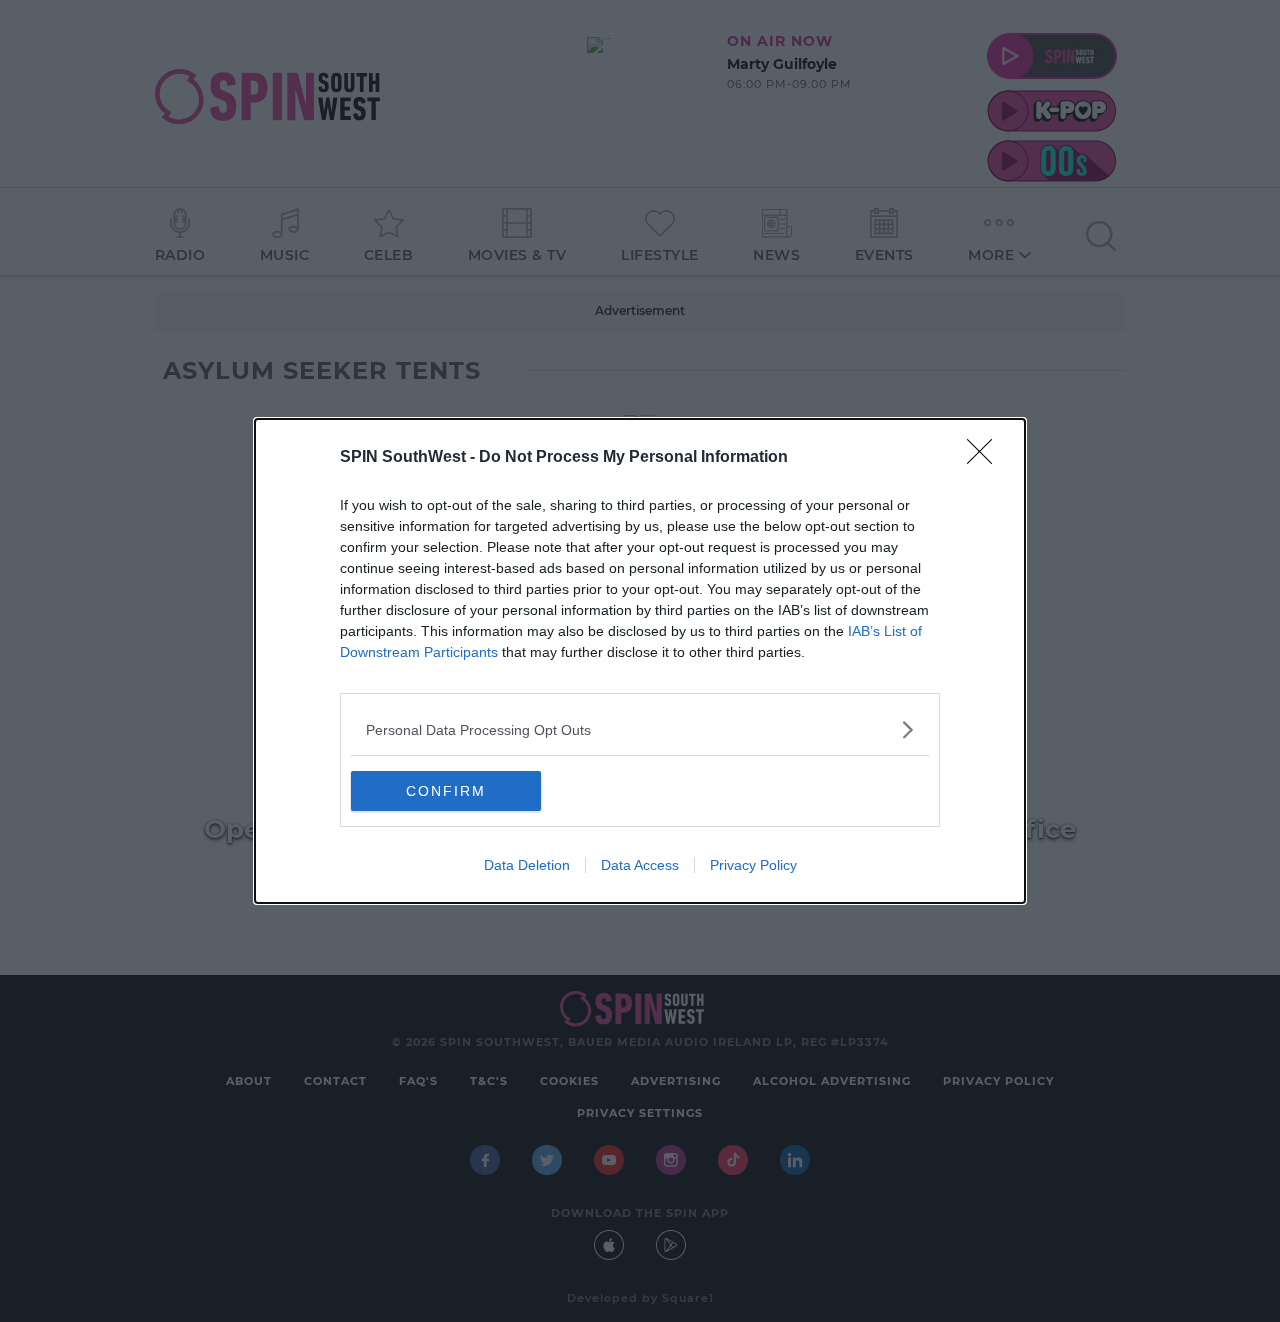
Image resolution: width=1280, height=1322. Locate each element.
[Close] (986, 458)
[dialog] (640, 661)
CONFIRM (446, 791)
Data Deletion (527, 865)
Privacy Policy (753, 865)
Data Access (640, 865)
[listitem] (640, 729)
